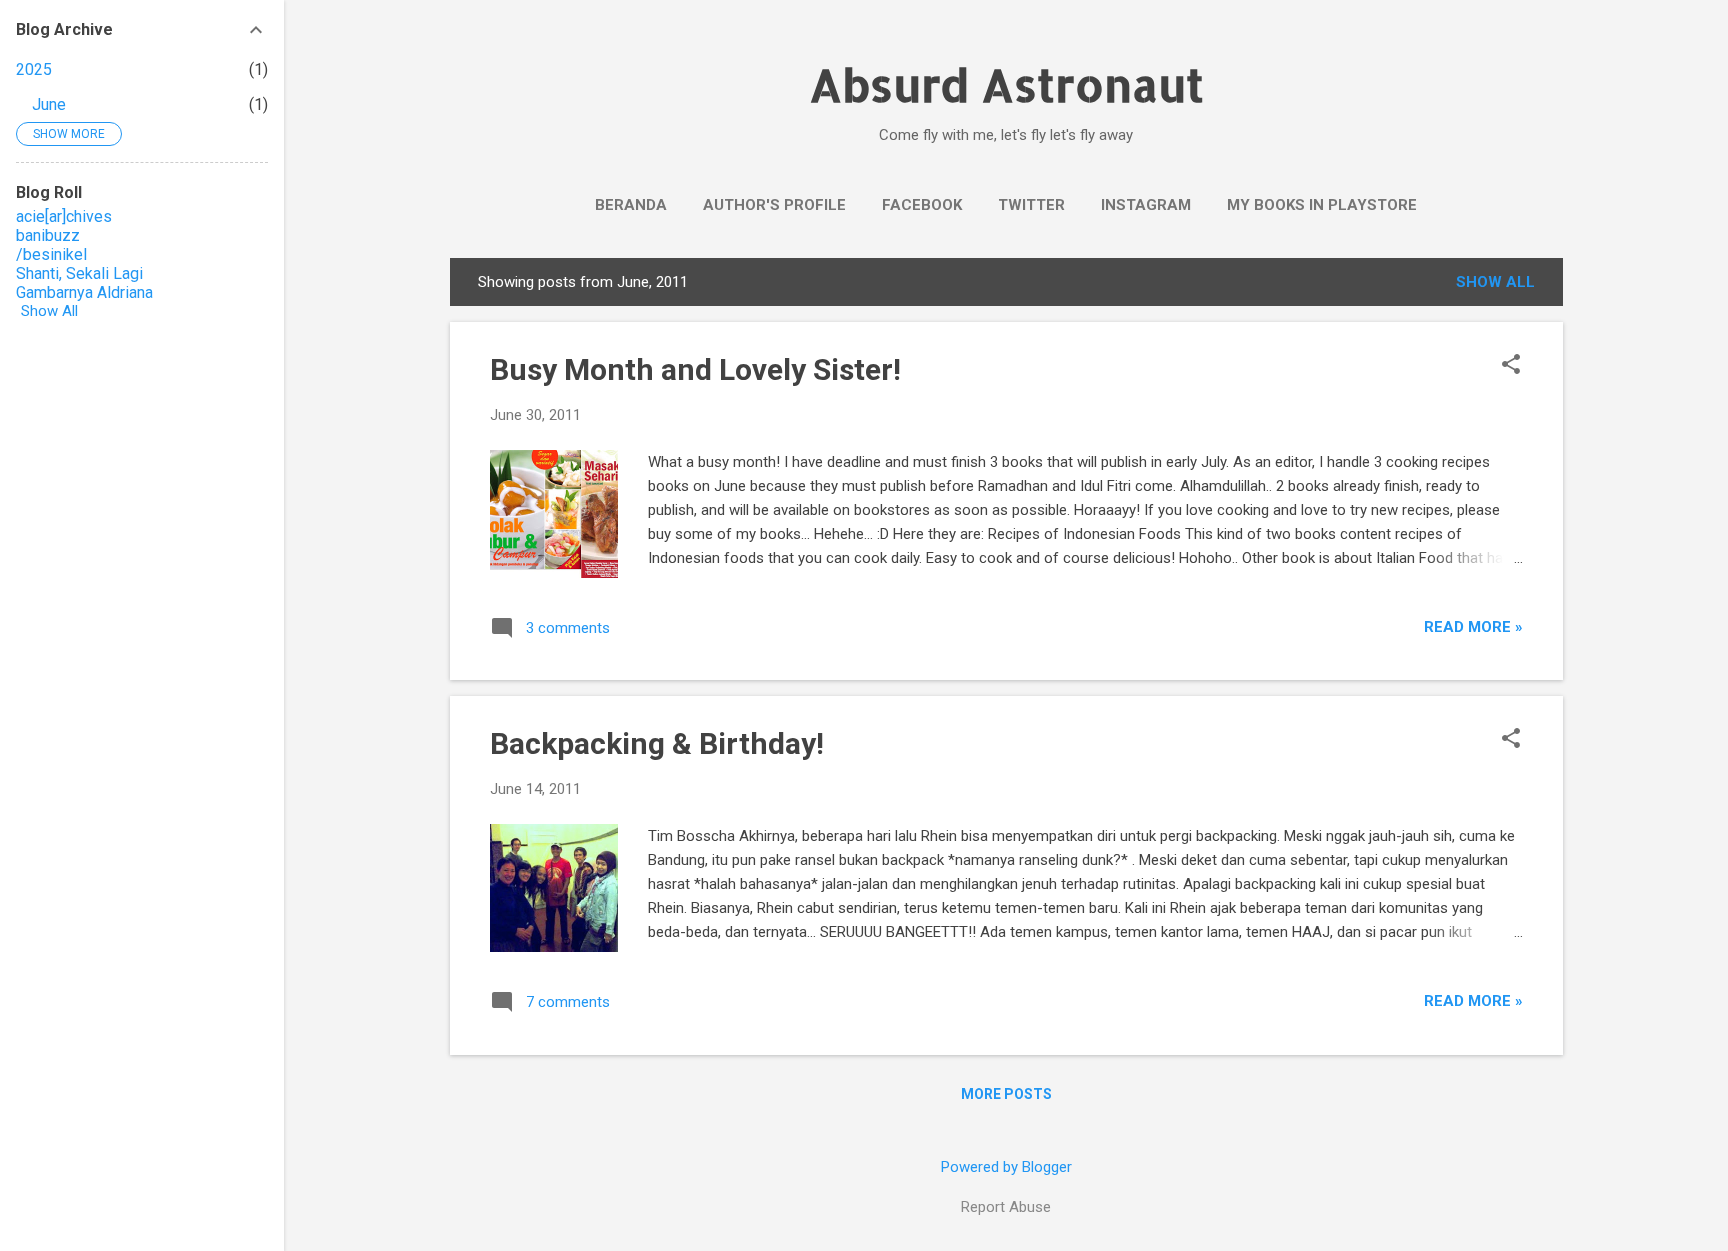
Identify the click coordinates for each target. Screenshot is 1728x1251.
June (49, 104)
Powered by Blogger (1006, 1167)
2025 (34, 69)
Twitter (1031, 205)
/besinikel (51, 254)
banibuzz (48, 235)
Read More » (1473, 627)
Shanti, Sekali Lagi (79, 273)
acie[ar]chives (64, 216)
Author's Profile (774, 205)
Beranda (631, 205)
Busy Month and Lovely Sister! (695, 369)
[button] (1511, 366)
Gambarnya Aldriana (84, 292)
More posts (1006, 1094)
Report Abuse (1006, 1207)
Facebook (922, 205)
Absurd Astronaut (1006, 84)
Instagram (1146, 205)
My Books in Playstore (1322, 205)
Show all (1495, 282)
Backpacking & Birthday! (657, 743)
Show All (49, 311)
